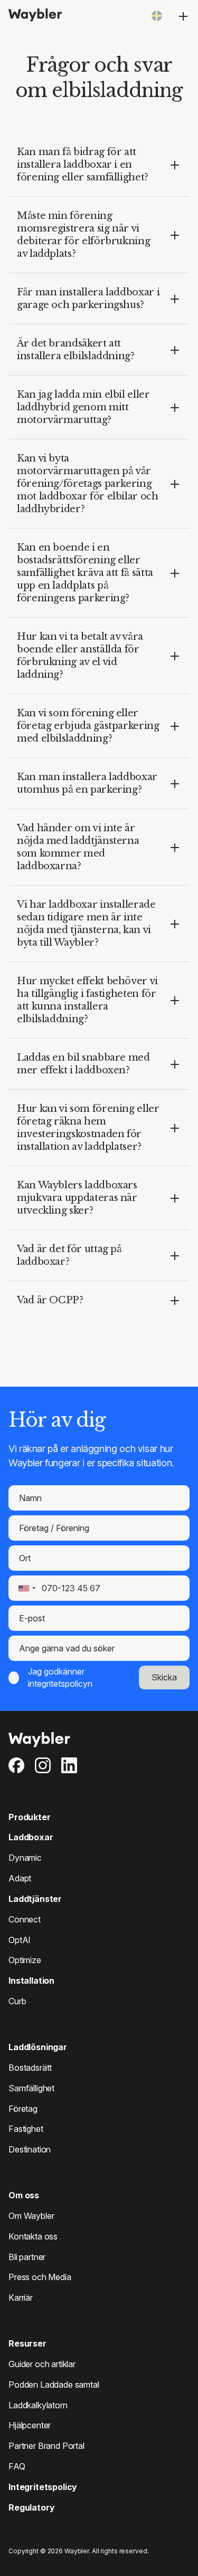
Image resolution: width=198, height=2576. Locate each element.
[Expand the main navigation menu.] (183, 16)
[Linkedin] (69, 1765)
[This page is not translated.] (157, 16)
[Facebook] (16, 1765)
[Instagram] (43, 1765)
